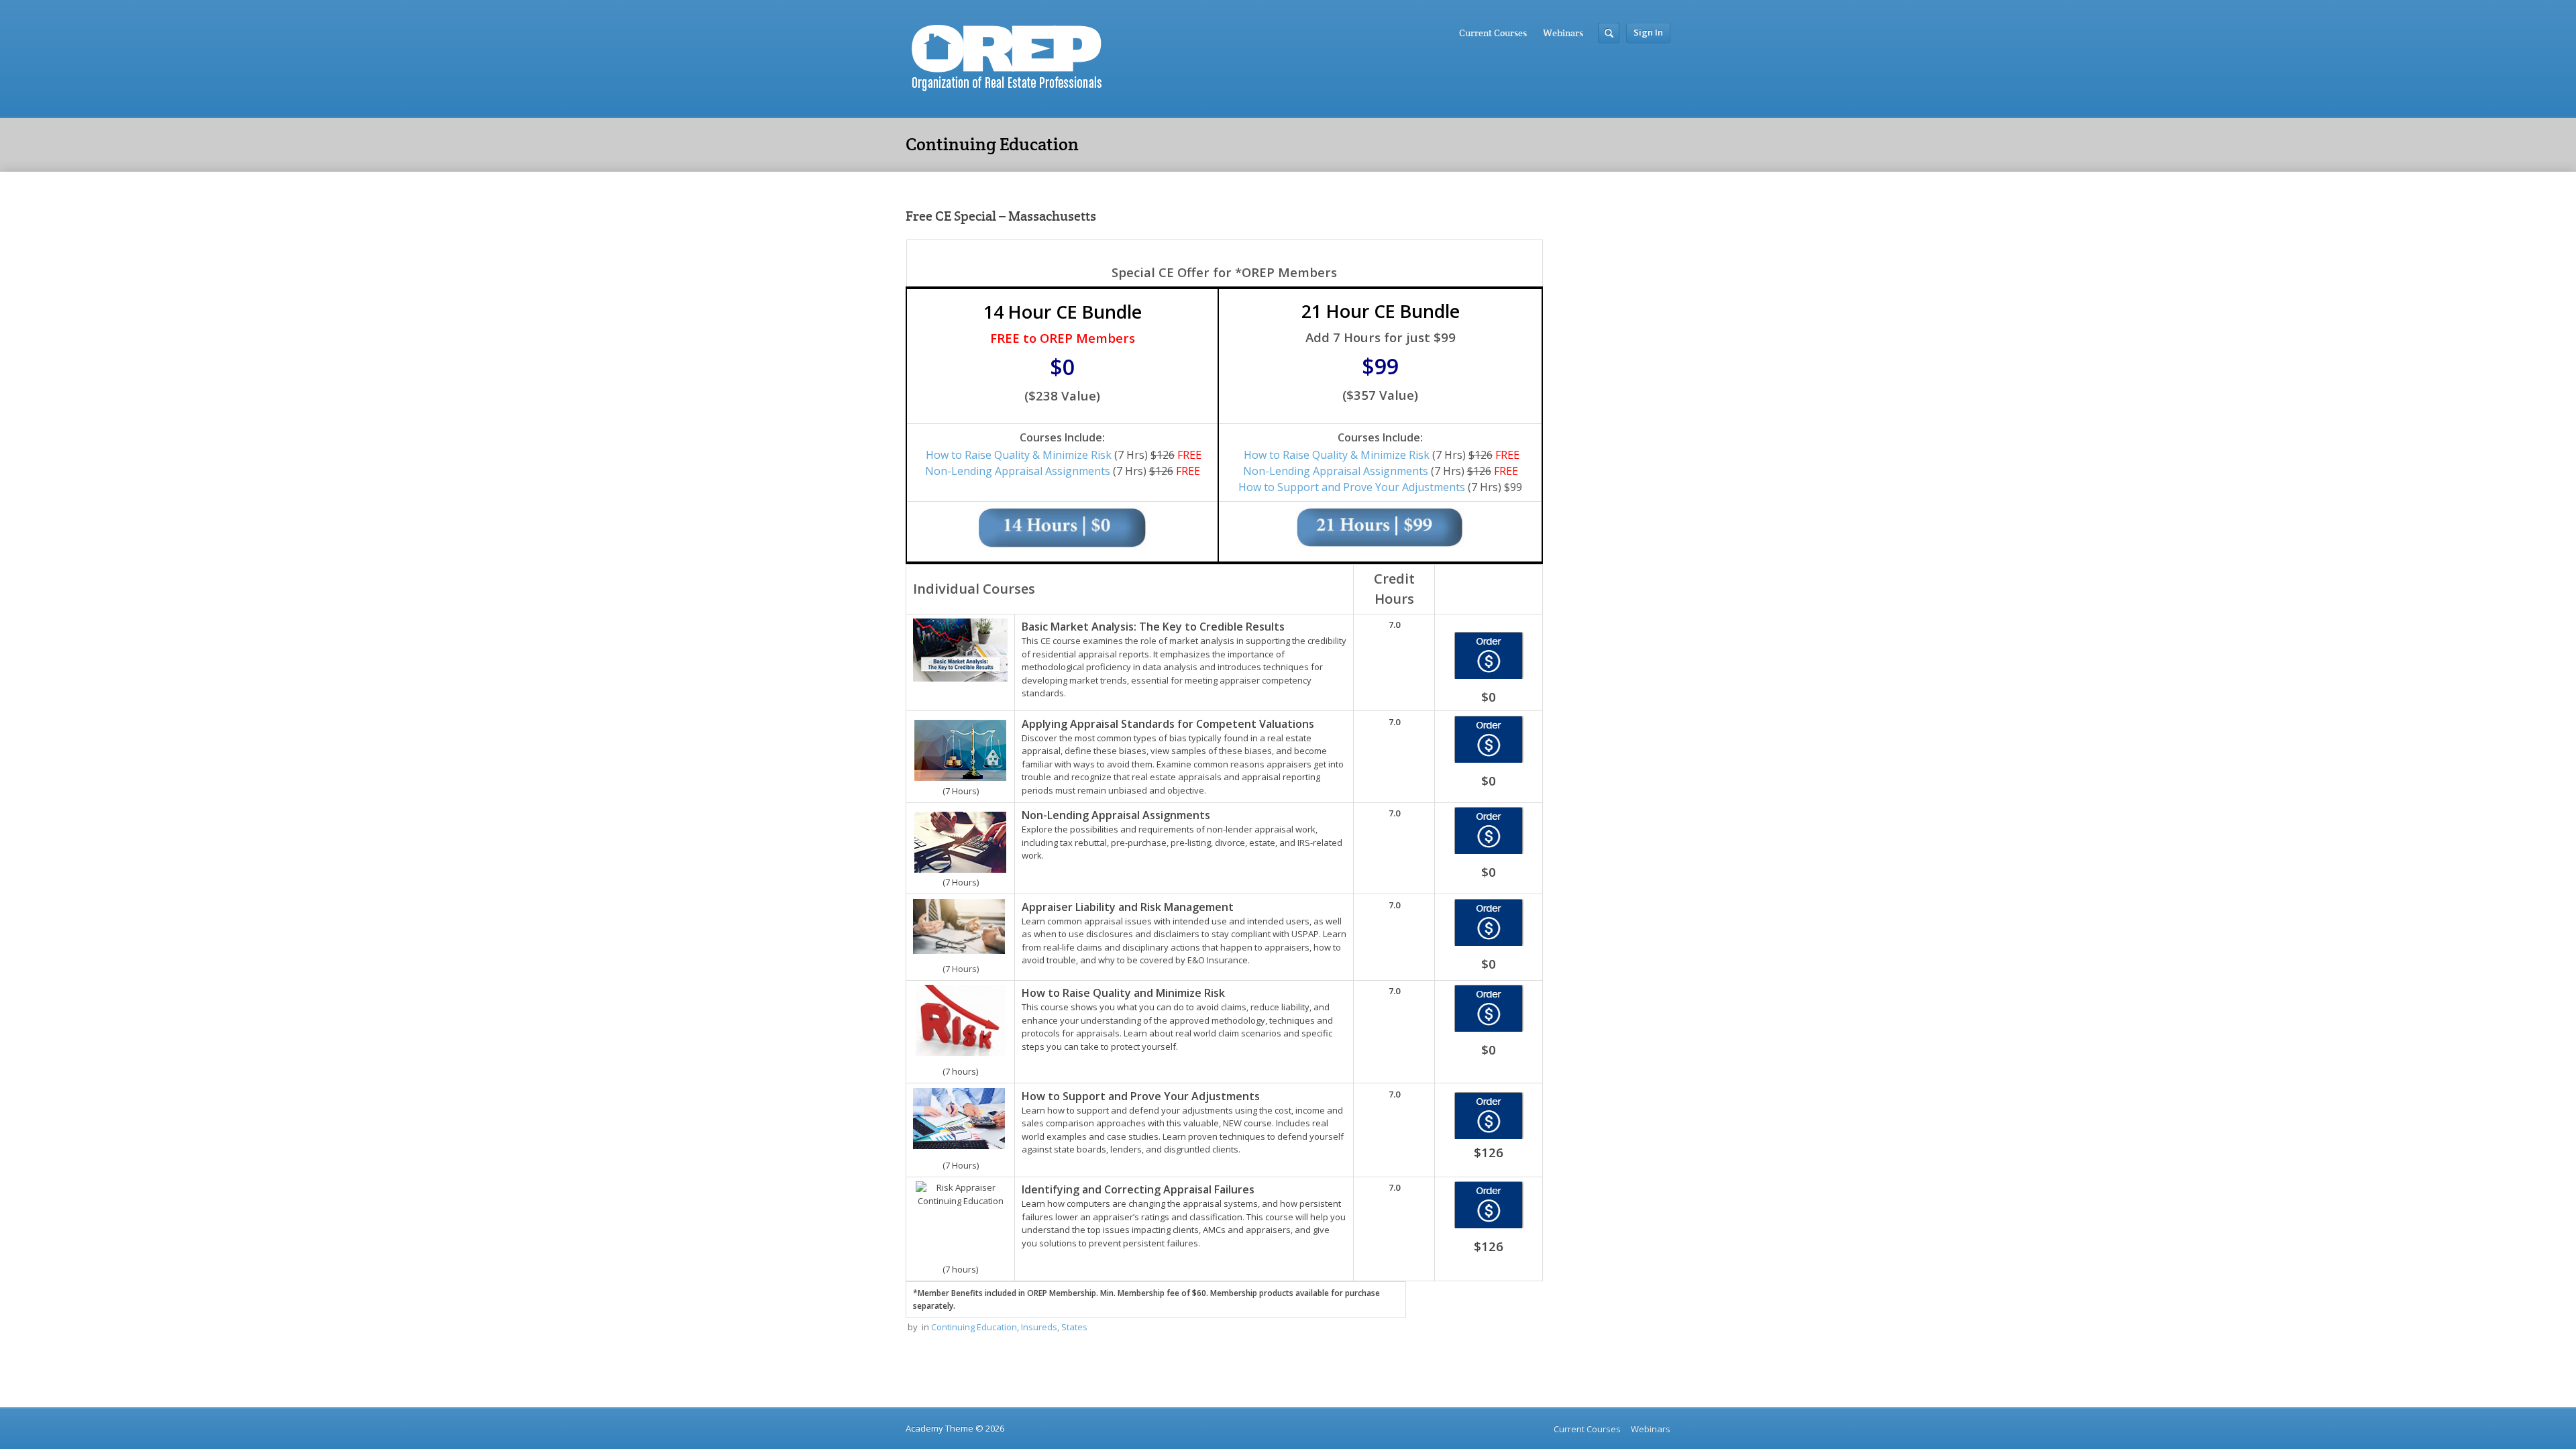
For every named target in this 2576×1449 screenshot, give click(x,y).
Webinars (1563, 33)
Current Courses (1493, 33)
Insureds (1039, 1327)
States (1074, 1327)
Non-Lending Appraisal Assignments (1018, 471)
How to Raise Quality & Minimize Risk (1019, 455)
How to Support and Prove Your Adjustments (1352, 487)
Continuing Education (974, 1327)
